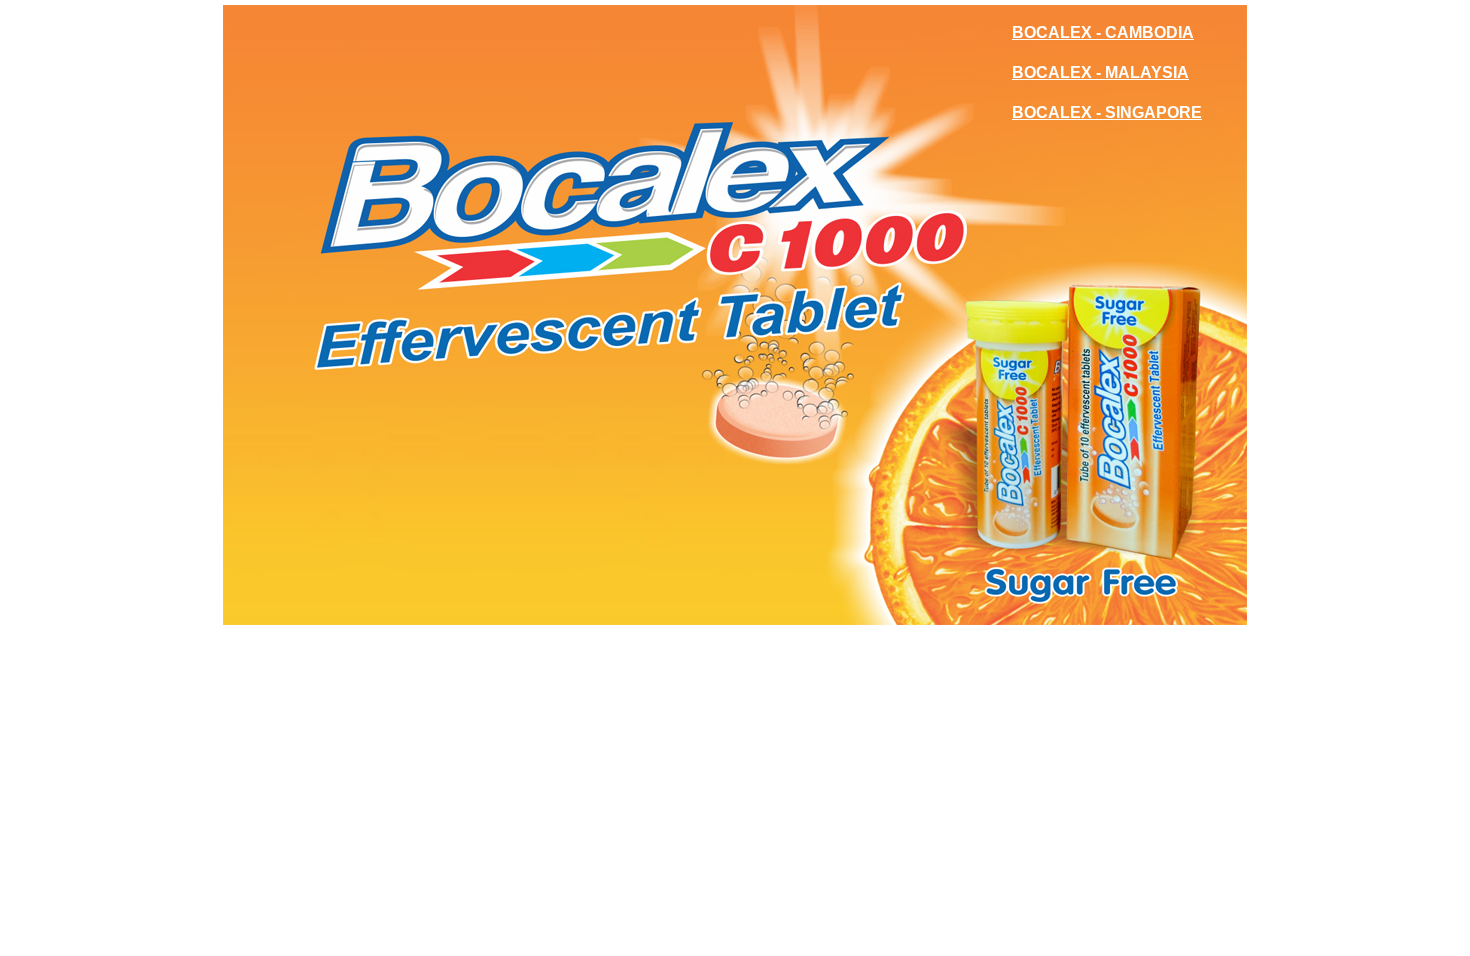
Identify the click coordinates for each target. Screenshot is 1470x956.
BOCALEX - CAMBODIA (1103, 32)
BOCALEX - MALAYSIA (1100, 72)
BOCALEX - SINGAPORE (1107, 112)
